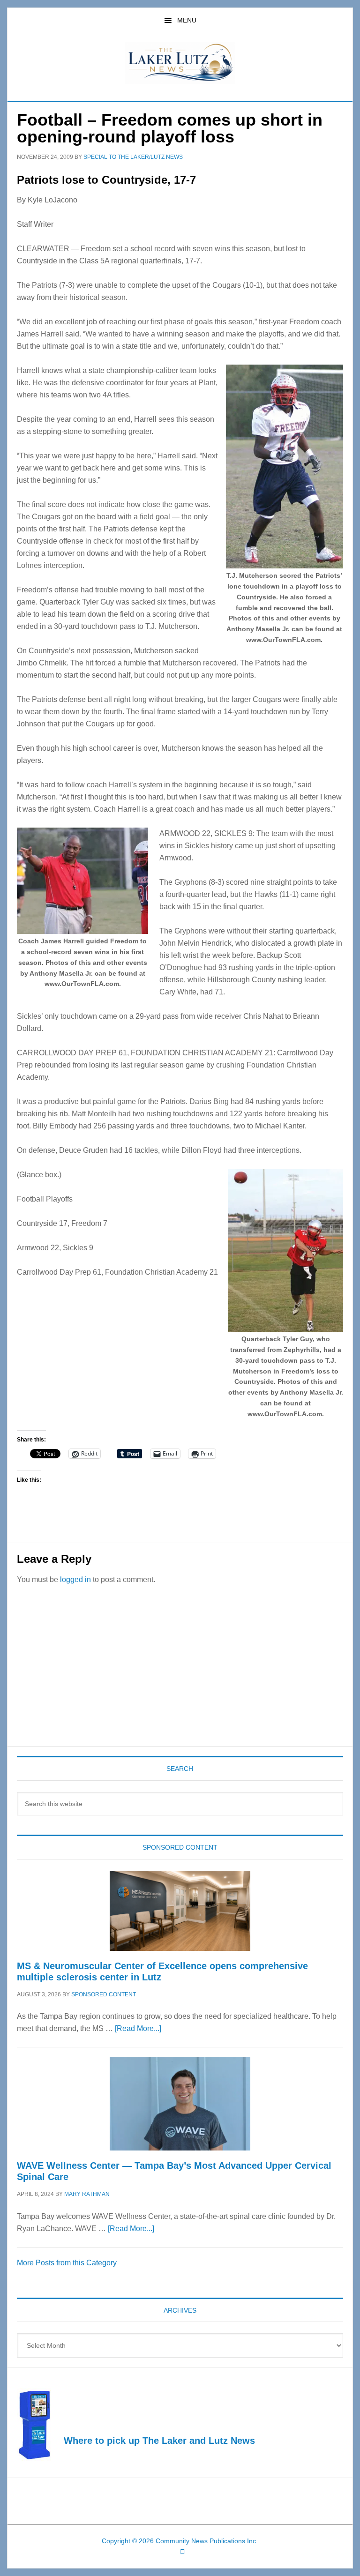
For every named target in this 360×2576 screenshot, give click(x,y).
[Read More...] (138, 2028)
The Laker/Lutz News (180, 63)
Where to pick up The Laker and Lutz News (159, 2441)
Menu (187, 20)
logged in (75, 1579)
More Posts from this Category (67, 2263)
